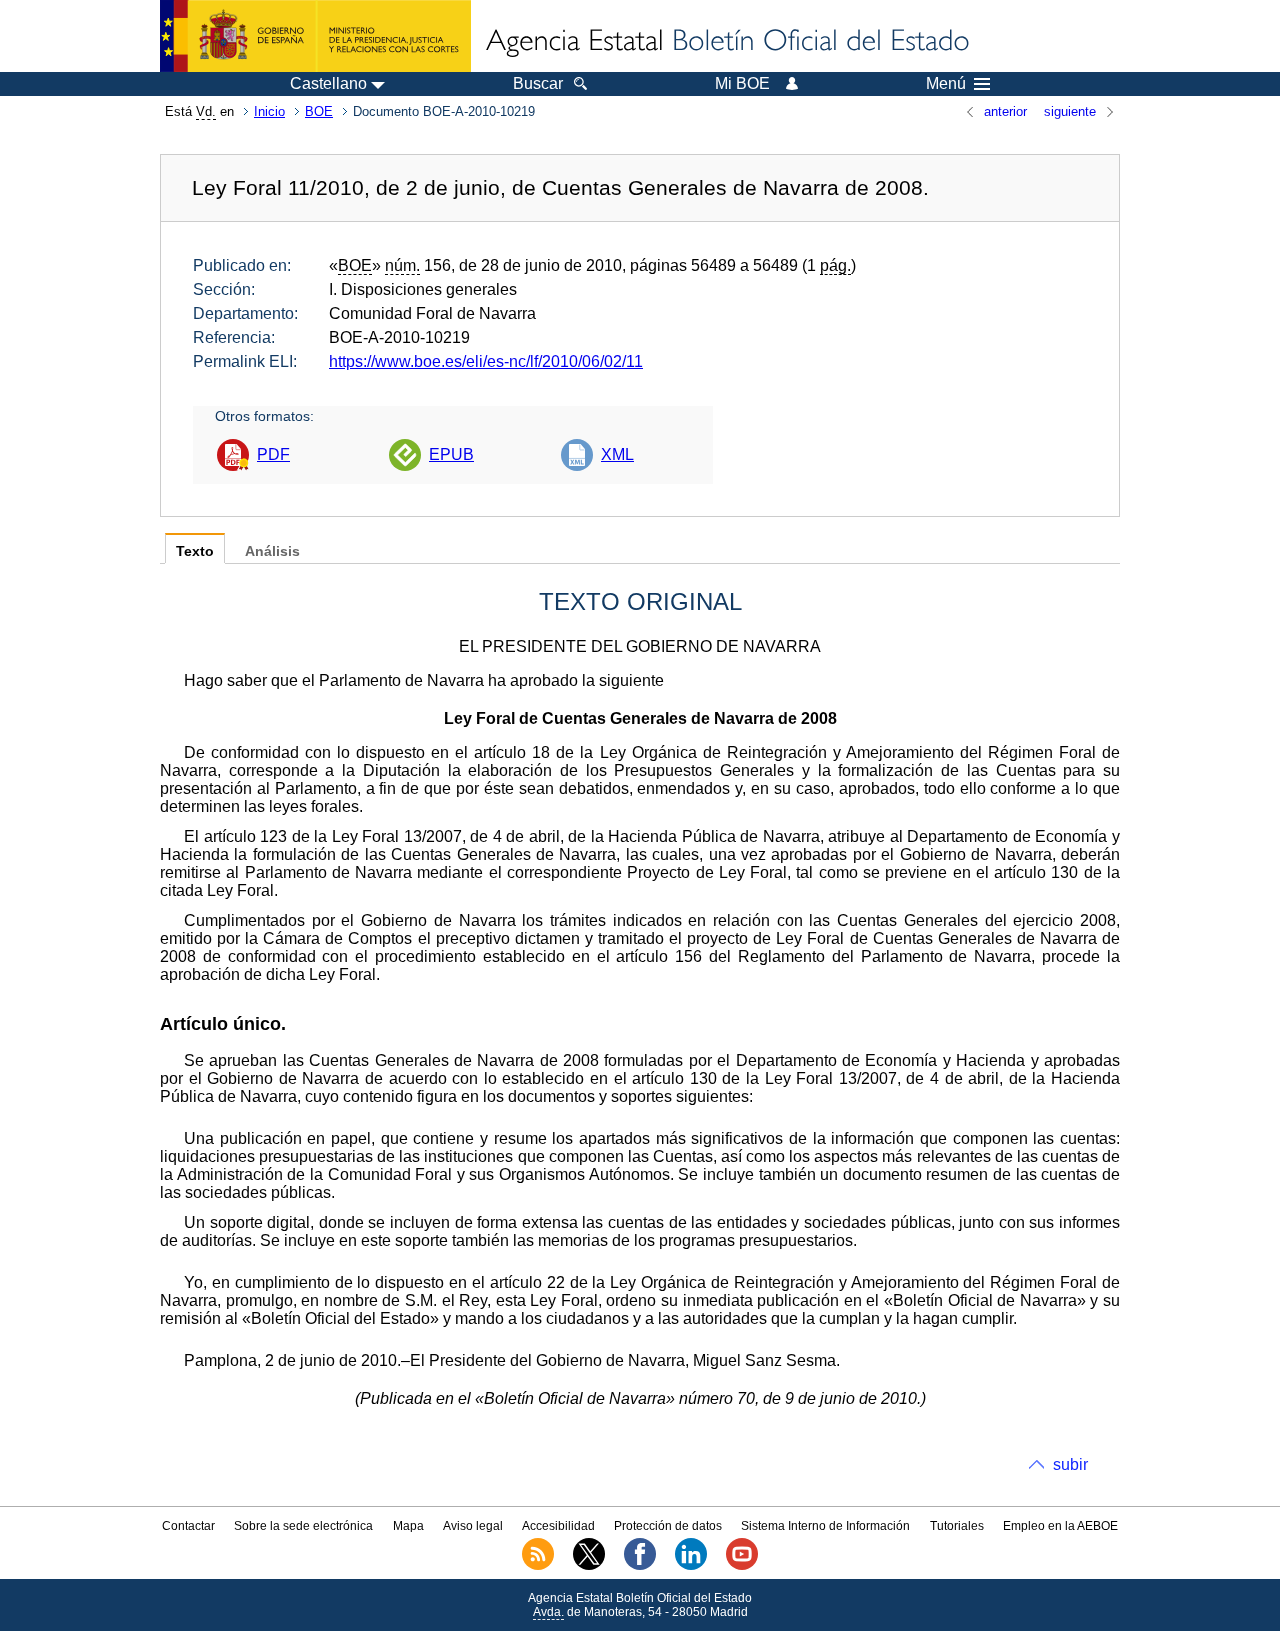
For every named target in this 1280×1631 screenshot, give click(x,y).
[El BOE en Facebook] (640, 1566)
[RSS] (538, 1566)
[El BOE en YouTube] (742, 1566)
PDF (273, 454)
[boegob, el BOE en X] (589, 1566)
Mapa (408, 1526)
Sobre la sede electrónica (303, 1526)
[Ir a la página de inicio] (726, 42)
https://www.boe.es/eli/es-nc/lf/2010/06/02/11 (486, 361)
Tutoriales (957, 1526)
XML (617, 454)
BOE (319, 111)
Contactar (188, 1526)
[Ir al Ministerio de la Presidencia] (315, 36)
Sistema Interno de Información (825, 1526)
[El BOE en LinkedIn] (691, 1566)
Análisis (272, 551)
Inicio (269, 111)
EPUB (451, 454)
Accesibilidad (558, 1526)
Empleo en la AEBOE (1060, 1526)
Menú (946, 84)
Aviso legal (473, 1526)
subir (1070, 1464)
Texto (195, 551)
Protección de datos (668, 1526)
